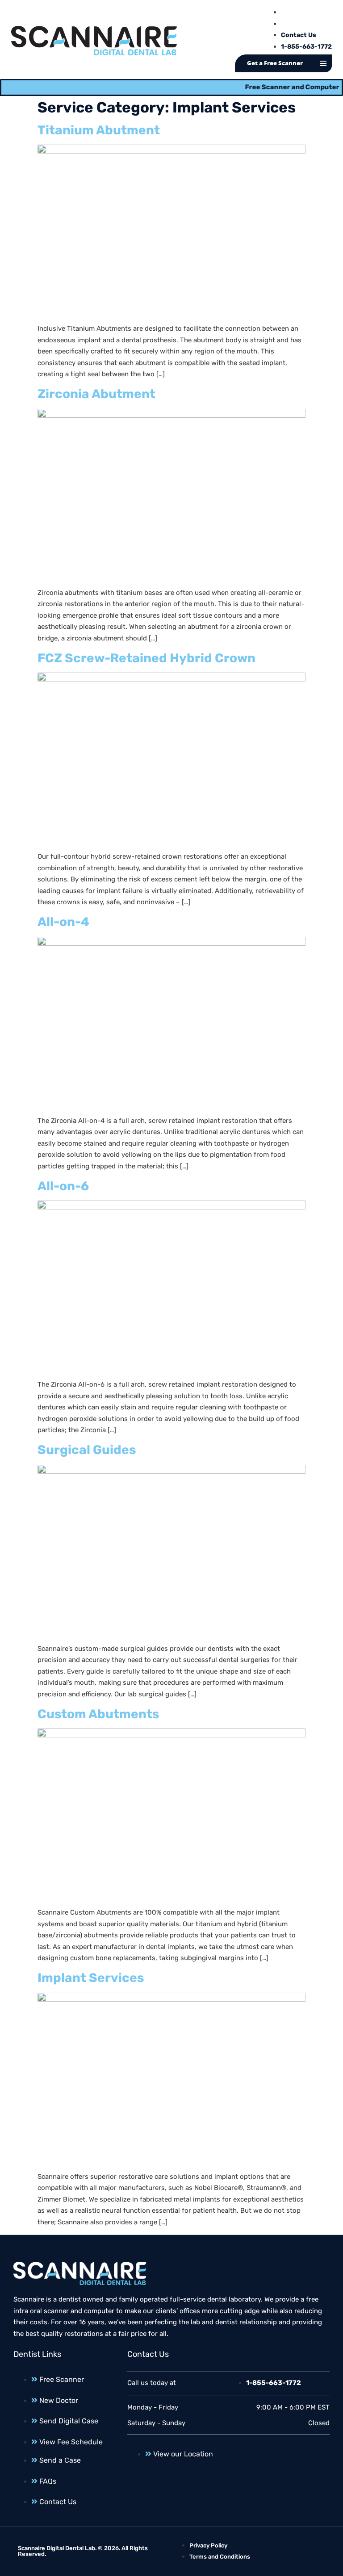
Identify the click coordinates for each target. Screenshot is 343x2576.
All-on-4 (63, 922)
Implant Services (91, 1978)
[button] (323, 63)
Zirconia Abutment (96, 394)
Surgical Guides (87, 1450)
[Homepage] (94, 41)
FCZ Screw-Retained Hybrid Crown (146, 658)
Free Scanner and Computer (273, 87)
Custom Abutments (98, 1714)
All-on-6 (63, 1186)
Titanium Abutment (99, 130)
